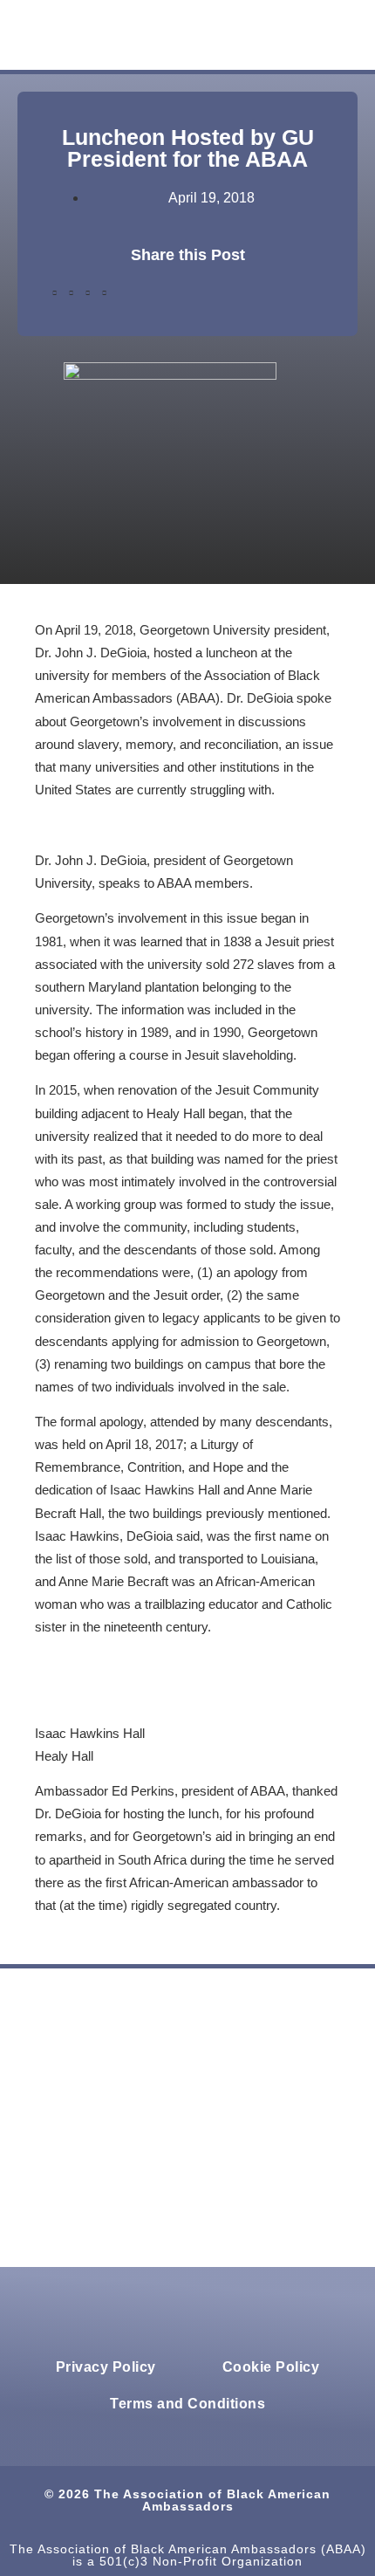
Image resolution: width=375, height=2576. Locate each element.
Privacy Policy (106, 2367)
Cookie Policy (271, 2367)
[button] (206, 35)
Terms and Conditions (187, 2404)
